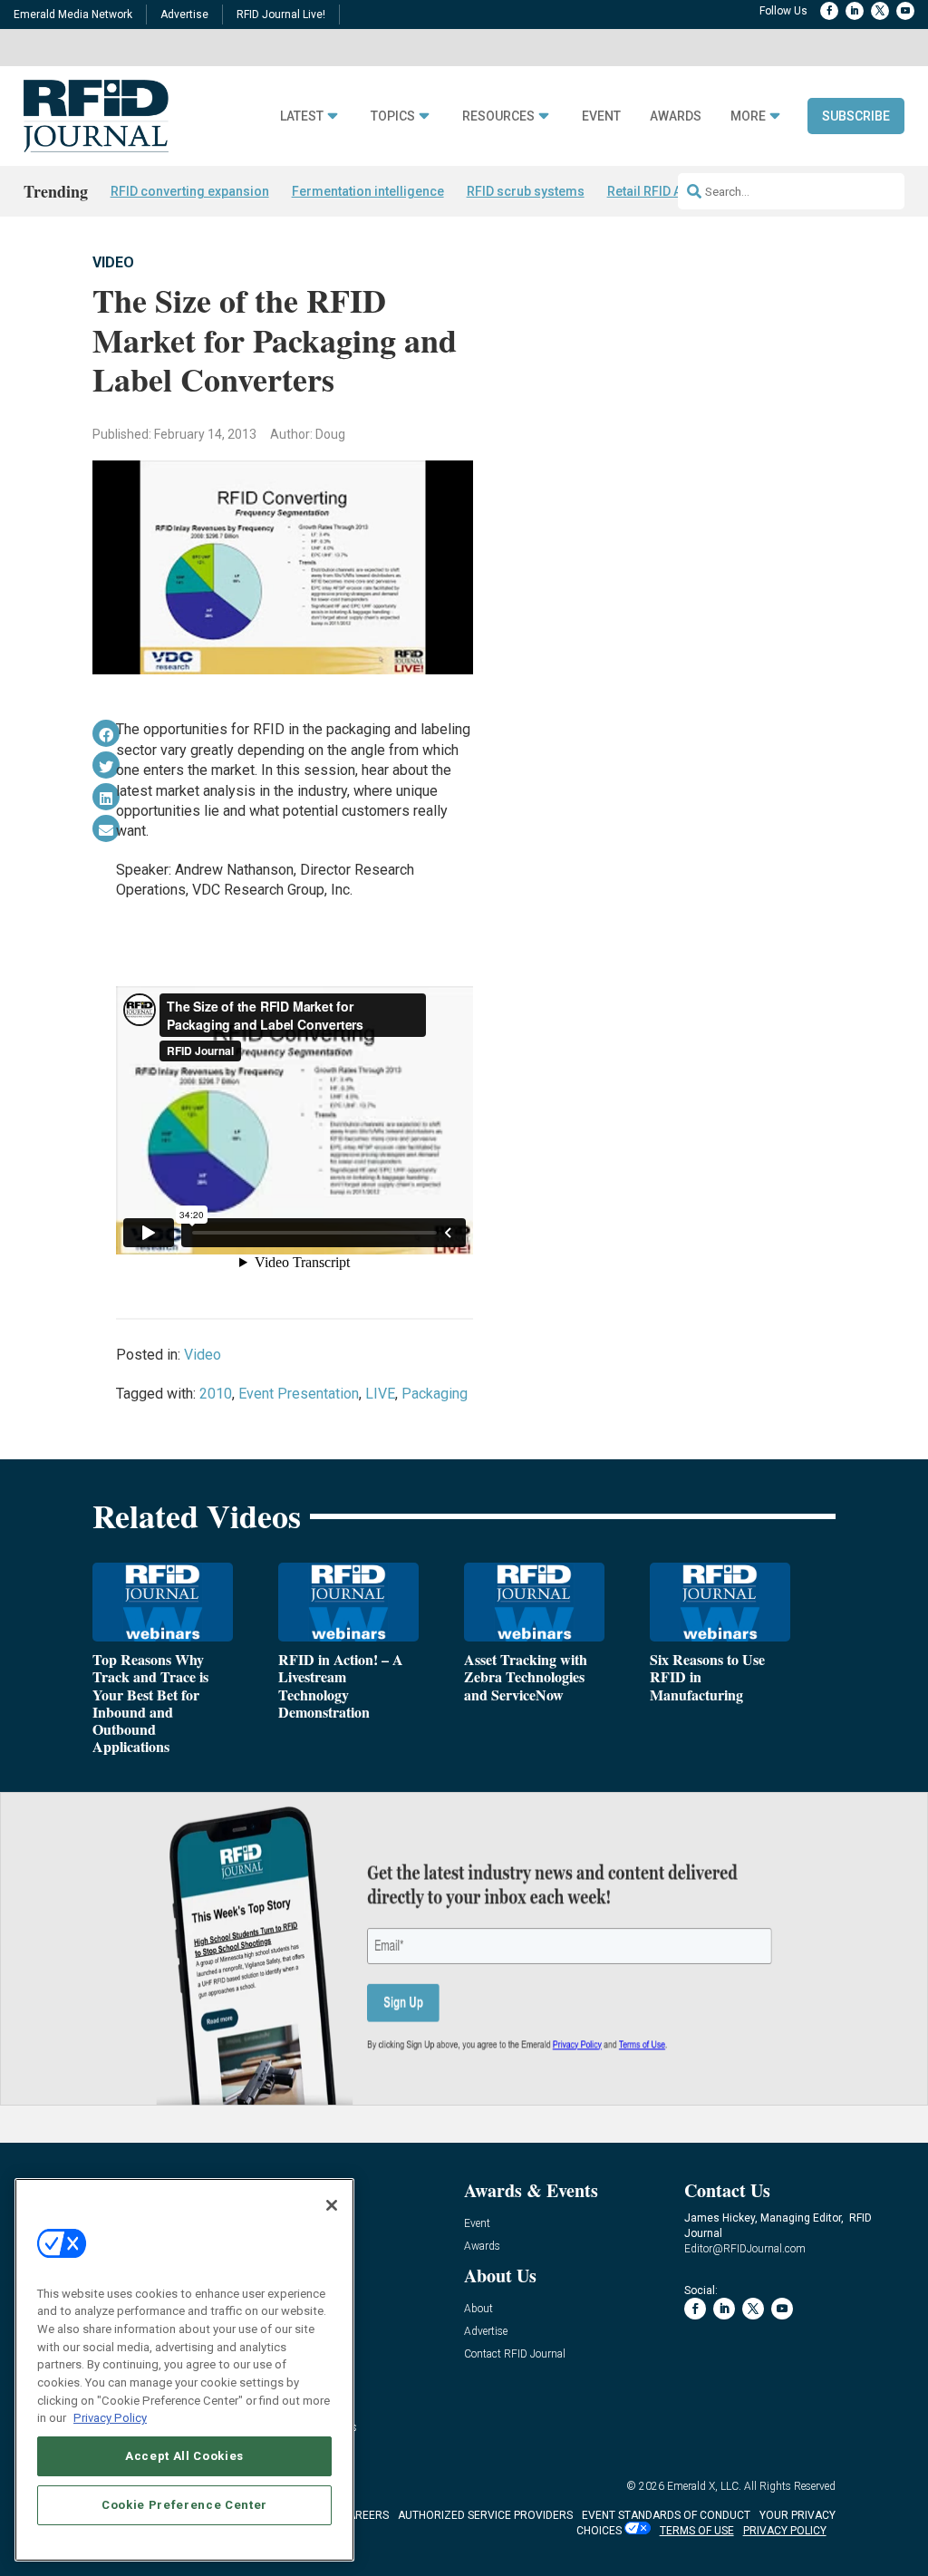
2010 (216, 1394)
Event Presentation (299, 1394)
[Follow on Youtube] (905, 11)
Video (113, 262)
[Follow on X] (880, 11)
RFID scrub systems (526, 191)
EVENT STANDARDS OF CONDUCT (666, 2515)
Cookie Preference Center (184, 2505)
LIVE (380, 1394)
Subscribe (856, 116)
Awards (676, 116)
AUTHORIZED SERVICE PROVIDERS (485, 2515)
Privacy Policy (110, 2418)
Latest (302, 116)
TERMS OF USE (697, 2531)
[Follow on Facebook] (829, 11)
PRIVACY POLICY (785, 2531)
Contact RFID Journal (515, 2354)
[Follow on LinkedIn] (855, 11)
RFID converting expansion (190, 191)
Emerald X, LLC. (704, 2486)
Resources (498, 116)
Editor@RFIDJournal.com (745, 2249)
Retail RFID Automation (675, 191)
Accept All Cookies (184, 2456)
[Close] (332, 2205)
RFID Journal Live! (281, 15)
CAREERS (365, 2515)
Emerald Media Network (73, 15)
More (748, 116)
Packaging (435, 1394)
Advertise (184, 15)
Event (601, 116)
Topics (393, 116)
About (478, 2309)
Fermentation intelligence (368, 191)
